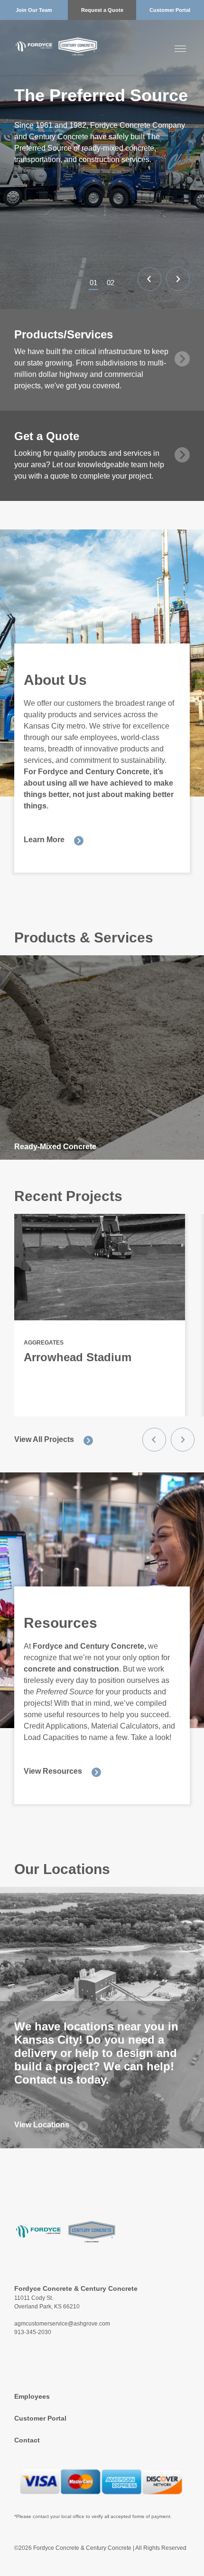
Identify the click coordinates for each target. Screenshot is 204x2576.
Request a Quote (102, 10)
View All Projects (44, 1439)
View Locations (42, 2125)
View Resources (53, 1771)
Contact (27, 2440)
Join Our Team (34, 10)
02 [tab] (111, 283)
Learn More (44, 840)
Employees (32, 2396)
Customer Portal (170, 10)
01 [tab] (93, 283)
